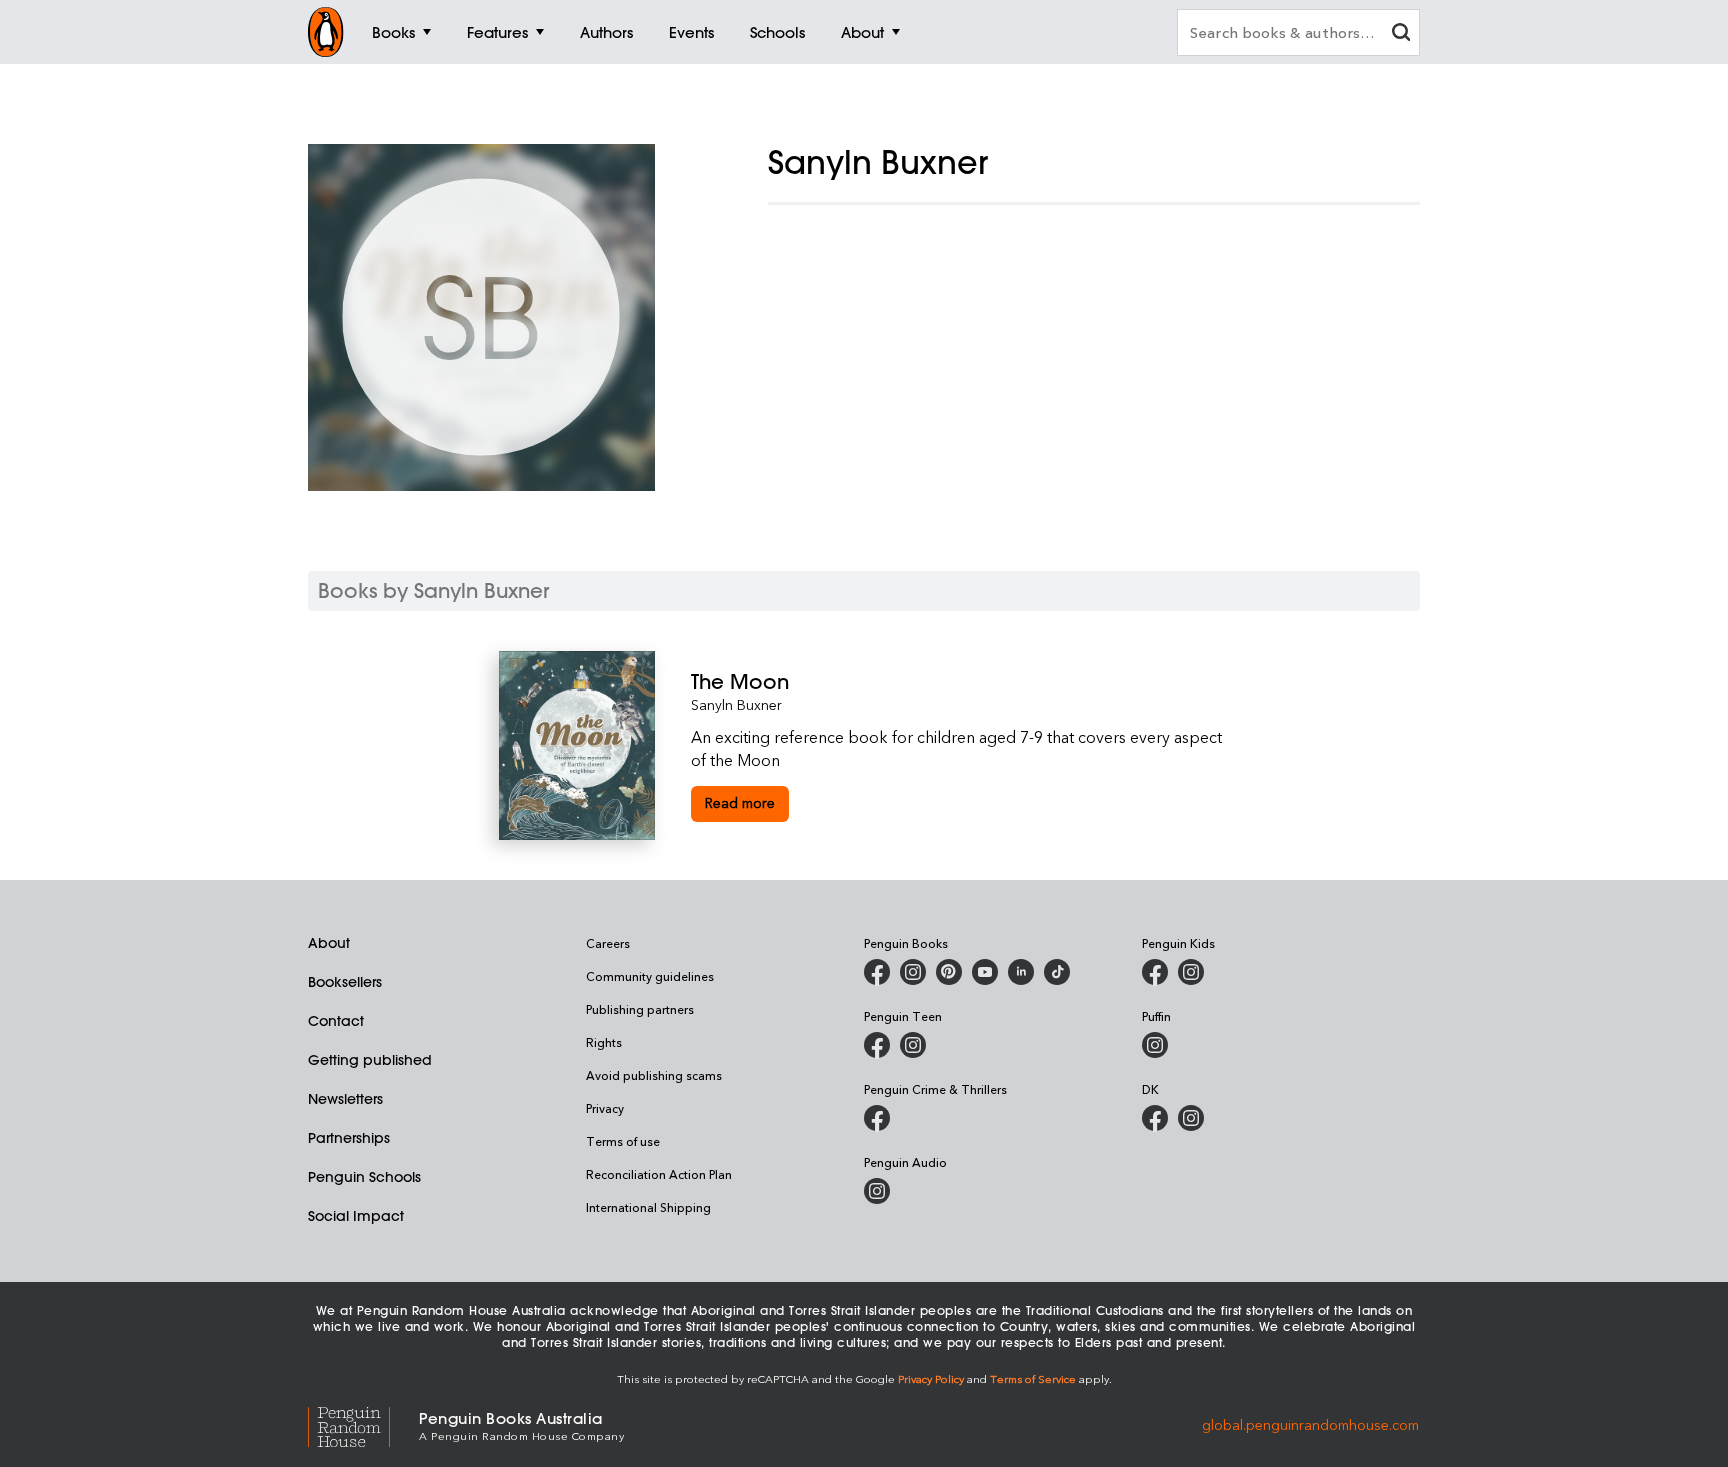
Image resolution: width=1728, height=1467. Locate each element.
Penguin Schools (364, 1177)
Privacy (605, 1108)
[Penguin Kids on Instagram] (1191, 972)
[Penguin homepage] (326, 32)
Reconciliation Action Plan (659, 1174)
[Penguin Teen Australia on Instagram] (913, 1045)
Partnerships (349, 1138)
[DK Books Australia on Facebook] (1155, 1118)
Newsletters (345, 1099)
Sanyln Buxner (736, 704)
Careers (608, 943)
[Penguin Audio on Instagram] (877, 1191)
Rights (604, 1042)
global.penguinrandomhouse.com (1310, 1424)
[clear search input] (1401, 34)
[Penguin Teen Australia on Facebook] (877, 1045)
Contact (336, 1021)
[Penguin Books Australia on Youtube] (985, 972)
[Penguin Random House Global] (363, 1424)
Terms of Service (1033, 1378)
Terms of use (623, 1141)
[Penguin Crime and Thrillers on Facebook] (877, 1118)
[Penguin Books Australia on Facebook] (877, 972)
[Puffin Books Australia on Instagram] (1155, 1045)
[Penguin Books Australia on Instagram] (913, 972)
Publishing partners (640, 1009)
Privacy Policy (931, 1378)
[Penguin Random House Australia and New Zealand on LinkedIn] (1021, 972)
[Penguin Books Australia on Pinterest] (949, 972)
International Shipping (648, 1207)
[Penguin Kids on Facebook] (1155, 972)
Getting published (370, 1060)
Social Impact (356, 1216)
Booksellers (345, 982)
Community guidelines (650, 976)
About (329, 943)
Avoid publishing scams (654, 1075)
